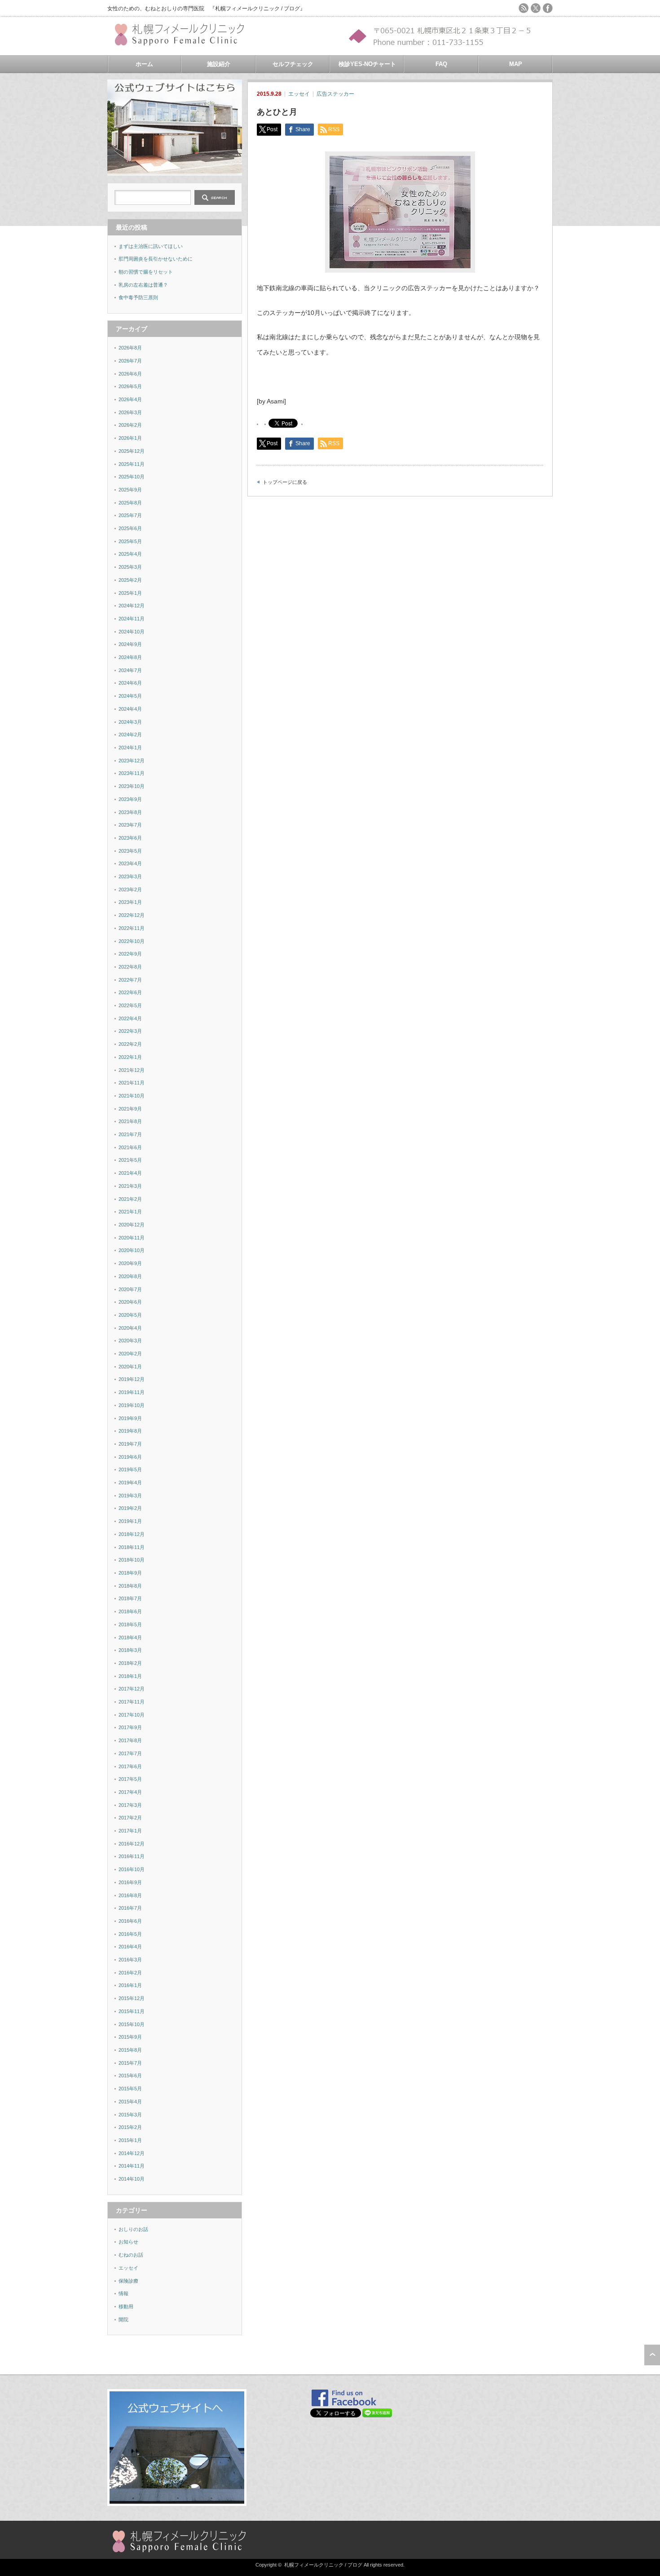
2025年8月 (130, 503)
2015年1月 (130, 2140)
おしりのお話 (133, 2229)
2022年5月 (130, 1005)
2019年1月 (130, 1521)
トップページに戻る (285, 482)
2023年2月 (130, 890)
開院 (123, 2319)
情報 (123, 2293)
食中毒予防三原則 (138, 297)
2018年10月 (132, 1560)
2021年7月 (130, 1134)
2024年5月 (130, 696)
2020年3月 (130, 1341)
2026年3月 (130, 412)
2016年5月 (130, 1934)
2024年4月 (130, 709)
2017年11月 (132, 1702)
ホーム (144, 64)
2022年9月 (130, 954)
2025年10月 (132, 477)
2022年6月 (130, 992)
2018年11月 (132, 1547)
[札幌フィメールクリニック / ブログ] (184, 42)
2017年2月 (130, 1818)
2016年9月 (130, 1882)
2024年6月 (130, 683)
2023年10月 (132, 786)
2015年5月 (130, 2089)
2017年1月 (130, 1831)
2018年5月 (130, 1624)
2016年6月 (130, 1921)
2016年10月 (132, 1869)
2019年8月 (130, 1431)
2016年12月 (132, 1844)
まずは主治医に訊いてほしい (151, 246)
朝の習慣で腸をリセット (146, 272)
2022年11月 (132, 928)
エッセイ (299, 94)
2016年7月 (130, 1908)
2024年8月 (130, 657)
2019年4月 (130, 1483)
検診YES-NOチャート (367, 64)
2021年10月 (132, 1096)
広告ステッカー (335, 94)
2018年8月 (130, 1586)
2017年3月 (130, 1805)
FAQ (441, 64)
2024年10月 (132, 632)
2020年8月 (130, 1276)
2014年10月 (132, 2179)
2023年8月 (130, 812)
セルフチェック (293, 64)
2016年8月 (130, 1895)
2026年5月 (130, 386)
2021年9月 (130, 1109)
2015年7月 (130, 2063)
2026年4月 (130, 399)
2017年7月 (130, 1753)
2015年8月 (130, 2050)
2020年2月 (130, 1354)
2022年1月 (130, 1057)
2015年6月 (130, 2076)
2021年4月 (130, 1173)
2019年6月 (130, 1457)
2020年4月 (130, 1328)
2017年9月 (130, 1727)
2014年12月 (132, 2153)
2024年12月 (132, 606)
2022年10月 (132, 941)
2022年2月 (130, 1044)
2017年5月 (130, 1779)
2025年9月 (130, 490)
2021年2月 (130, 1199)
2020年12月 (132, 1225)
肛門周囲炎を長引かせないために (156, 259)
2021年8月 (130, 1121)
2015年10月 (132, 2024)
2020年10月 (132, 1250)
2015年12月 (132, 1998)
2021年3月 (130, 1186)
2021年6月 (130, 1147)
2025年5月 (130, 541)
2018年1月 (130, 1676)
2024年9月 (130, 644)
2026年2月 (130, 425)
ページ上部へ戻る (652, 2355)
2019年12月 (132, 1379)
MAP (516, 64)
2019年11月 (132, 1392)
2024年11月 (132, 619)
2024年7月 (130, 670)
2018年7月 (130, 1598)
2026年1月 (130, 438)
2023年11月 (132, 773)
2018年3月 (130, 1650)
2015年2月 (130, 2127)
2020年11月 (132, 1238)
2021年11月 (132, 1083)
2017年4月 (130, 1792)
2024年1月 (130, 748)
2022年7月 (130, 980)
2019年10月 (132, 1405)
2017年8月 (130, 1740)
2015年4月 (130, 2102)
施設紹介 (219, 64)
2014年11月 (132, 2166)
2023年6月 (130, 838)
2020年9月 (130, 1263)
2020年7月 (130, 1289)
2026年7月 (130, 361)
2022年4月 (130, 1018)
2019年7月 (130, 1444)
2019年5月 (130, 1469)
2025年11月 (132, 464)
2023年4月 (130, 863)
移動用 (126, 2306)
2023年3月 (130, 876)
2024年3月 (130, 722)
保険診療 (128, 2281)
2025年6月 (130, 528)
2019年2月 (130, 1508)
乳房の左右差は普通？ (143, 285)
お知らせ (128, 2242)
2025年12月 (132, 451)
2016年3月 (130, 1960)
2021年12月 (132, 1070)
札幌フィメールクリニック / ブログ (323, 2565)
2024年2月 (130, 735)
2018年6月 (130, 1611)
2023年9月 (130, 799)
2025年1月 (130, 593)
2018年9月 (130, 1573)
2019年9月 (130, 1418)
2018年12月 (132, 1534)
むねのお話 (131, 2255)
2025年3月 (130, 567)
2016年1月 (130, 1985)
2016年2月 (130, 1973)
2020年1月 (130, 1367)
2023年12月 (132, 761)
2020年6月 (130, 1302)
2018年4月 (130, 1638)
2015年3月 (130, 2115)
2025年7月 (130, 515)
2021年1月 (130, 1212)
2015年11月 (132, 2011)
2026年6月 (130, 374)
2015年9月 (130, 2037)
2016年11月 (132, 1856)
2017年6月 (130, 1766)
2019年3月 (130, 1496)
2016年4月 (130, 1947)
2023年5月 (130, 851)
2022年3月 (130, 1031)
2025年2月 (130, 580)
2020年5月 (130, 1315)
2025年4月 (130, 554)
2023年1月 (130, 902)
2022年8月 (130, 967)
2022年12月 (132, 915)
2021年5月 (130, 1160)
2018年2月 (130, 1663)
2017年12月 (132, 1689)
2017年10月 (132, 1715)
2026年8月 (130, 348)
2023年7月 (130, 825)
